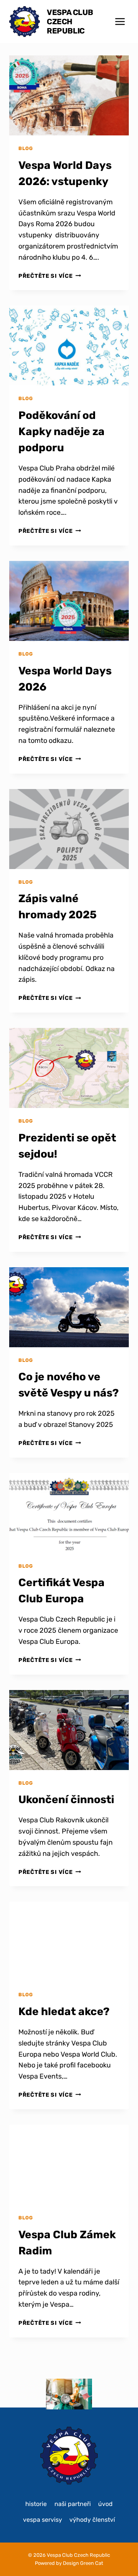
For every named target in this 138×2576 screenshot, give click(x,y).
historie (36, 2504)
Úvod (105, 2504)
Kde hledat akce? (64, 2011)
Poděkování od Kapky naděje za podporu (62, 431)
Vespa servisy (43, 2520)
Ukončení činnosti (66, 1799)
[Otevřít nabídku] (120, 21)
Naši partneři (73, 2504)
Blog (26, 148)
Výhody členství (92, 2520)
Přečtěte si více (50, 276)
